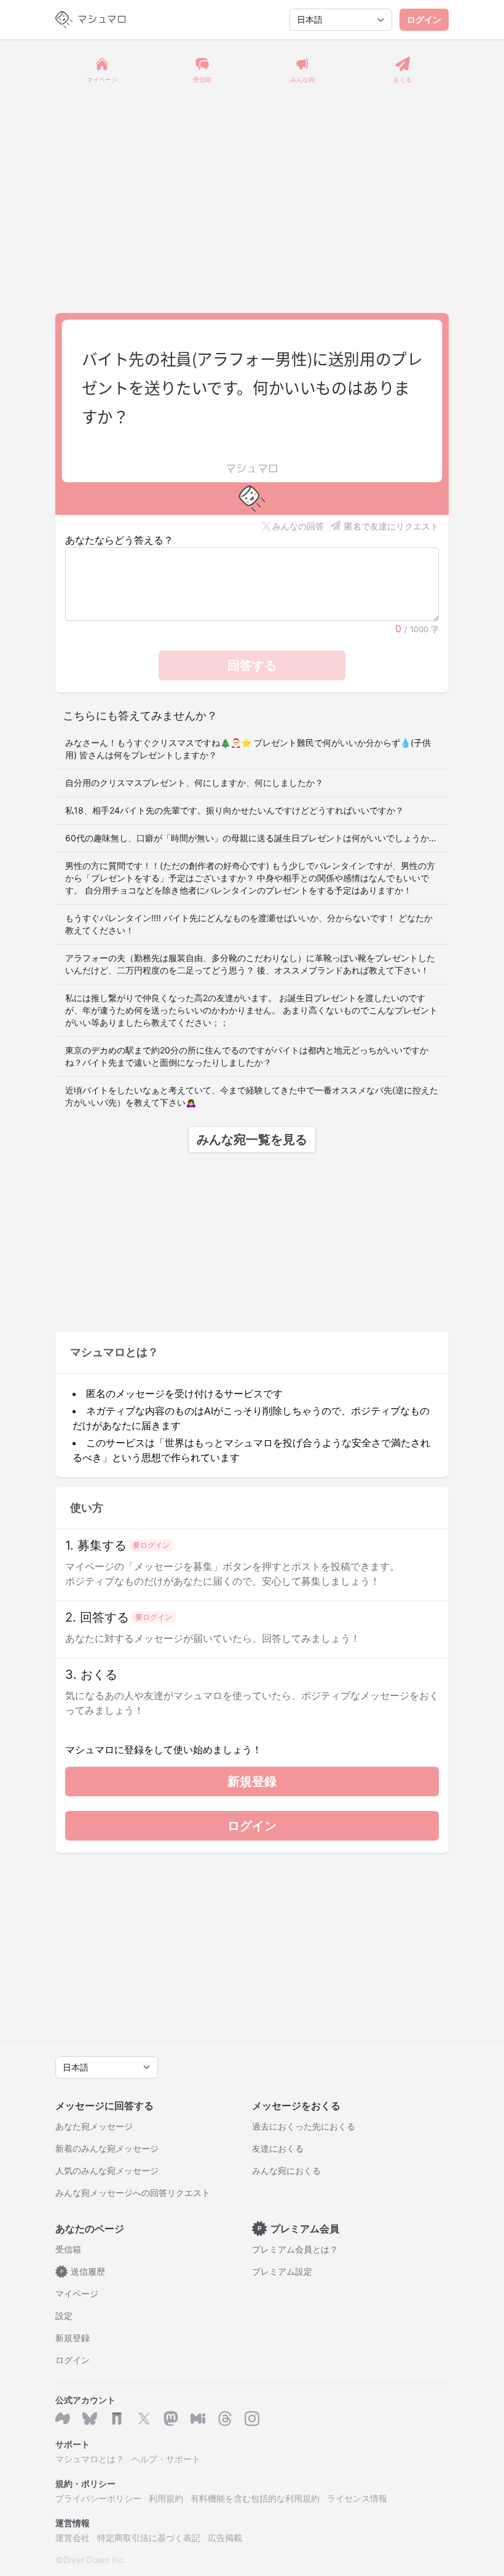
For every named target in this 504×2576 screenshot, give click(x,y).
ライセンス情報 (357, 2498)
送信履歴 (83, 2271)
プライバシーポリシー (98, 2498)
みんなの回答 (298, 526)
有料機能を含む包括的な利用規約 (255, 2498)
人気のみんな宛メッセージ (107, 2170)
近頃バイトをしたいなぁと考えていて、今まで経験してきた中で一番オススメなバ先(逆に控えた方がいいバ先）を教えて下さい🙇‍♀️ (252, 1096)
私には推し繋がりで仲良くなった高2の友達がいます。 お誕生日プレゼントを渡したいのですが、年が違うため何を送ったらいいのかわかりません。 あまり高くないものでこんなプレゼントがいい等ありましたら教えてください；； (251, 1010)
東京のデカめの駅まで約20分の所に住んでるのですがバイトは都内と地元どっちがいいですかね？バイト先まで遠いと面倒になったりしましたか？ (247, 1056)
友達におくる (278, 2148)
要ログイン (151, 1545)
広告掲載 (225, 2538)
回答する (252, 665)
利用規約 (166, 2498)
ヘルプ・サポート (166, 2459)
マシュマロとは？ (90, 2459)
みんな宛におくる (286, 2170)
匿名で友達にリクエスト (392, 526)
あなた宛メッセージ (94, 2126)
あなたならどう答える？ (119, 540)
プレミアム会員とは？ (295, 2249)
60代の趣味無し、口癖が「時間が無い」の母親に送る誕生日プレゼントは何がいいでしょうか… (251, 838)
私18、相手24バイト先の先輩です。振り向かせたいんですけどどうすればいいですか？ (234, 810)
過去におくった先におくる (304, 2126)
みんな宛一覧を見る (252, 1139)
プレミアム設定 (282, 2271)
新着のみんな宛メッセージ (107, 2148)
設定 (64, 2316)
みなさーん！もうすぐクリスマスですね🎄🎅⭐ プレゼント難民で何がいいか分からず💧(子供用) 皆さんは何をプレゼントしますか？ (248, 749)
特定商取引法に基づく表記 (149, 2538)
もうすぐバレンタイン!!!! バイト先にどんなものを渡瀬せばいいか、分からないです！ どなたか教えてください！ (249, 924)
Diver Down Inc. (95, 2560)
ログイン (424, 19)
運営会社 (73, 2538)
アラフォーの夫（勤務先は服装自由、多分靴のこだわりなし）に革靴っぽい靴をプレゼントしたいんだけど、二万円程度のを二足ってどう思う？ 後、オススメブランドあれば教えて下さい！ (250, 964)
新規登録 (252, 1781)
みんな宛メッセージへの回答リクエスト (133, 2193)
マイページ (77, 2293)
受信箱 (68, 2249)
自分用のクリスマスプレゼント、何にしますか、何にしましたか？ (194, 783)
